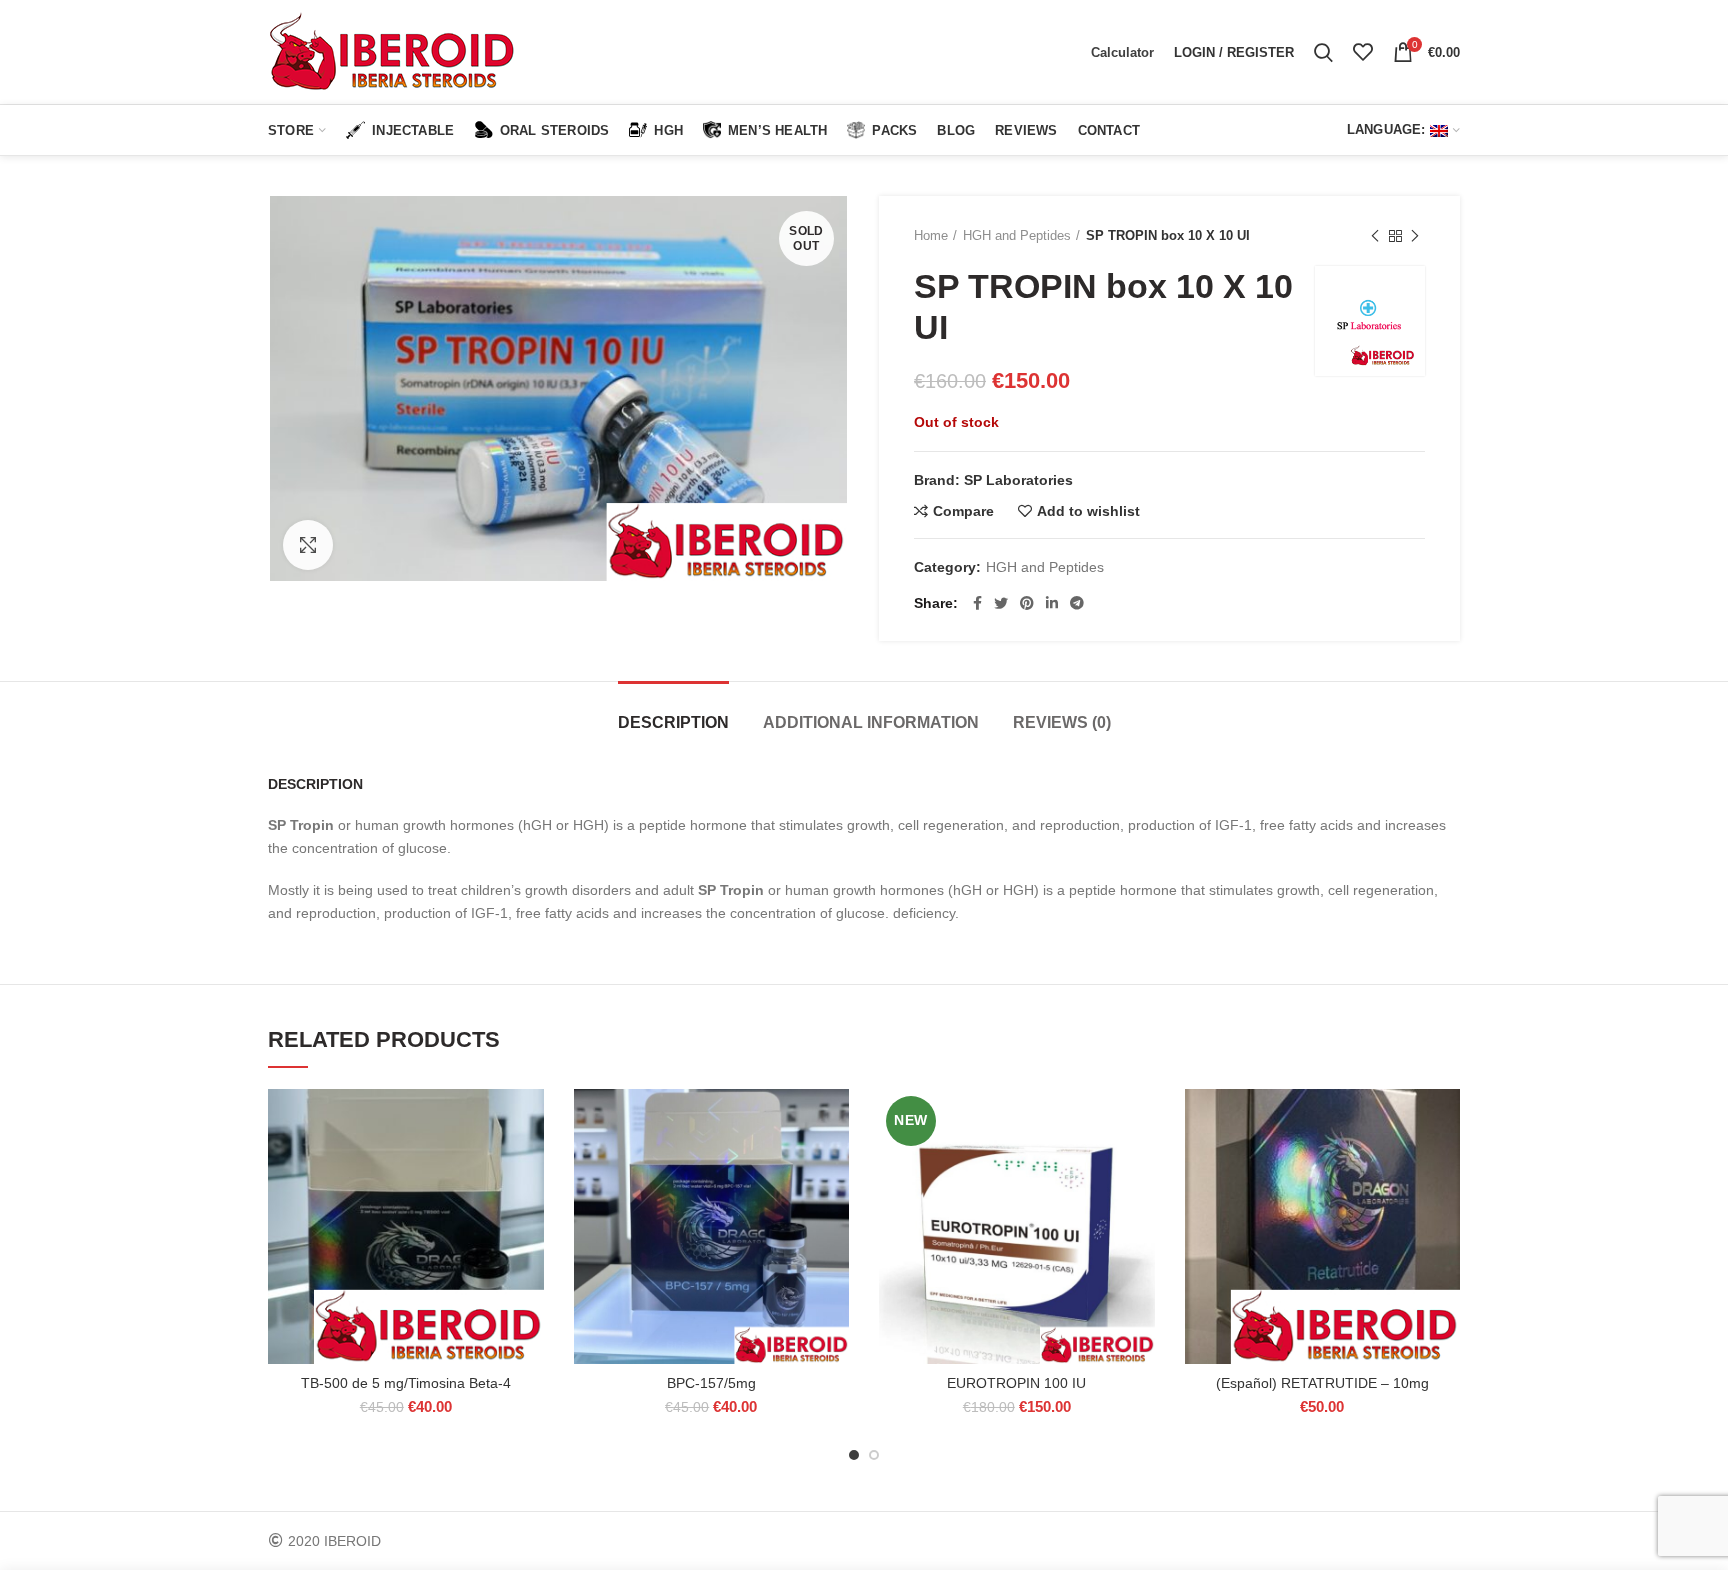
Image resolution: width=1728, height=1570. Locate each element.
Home (931, 235)
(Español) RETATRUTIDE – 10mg (1322, 1383)
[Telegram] (1077, 603)
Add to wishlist (1088, 511)
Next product (1415, 236)
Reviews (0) (1062, 722)
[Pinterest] (1027, 603)
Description (673, 722)
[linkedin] (1052, 603)
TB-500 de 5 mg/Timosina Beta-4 (406, 1383)
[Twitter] (1001, 603)
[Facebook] (977, 603)
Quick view (529, 1211)
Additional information (871, 722)
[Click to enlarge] (308, 545)
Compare (963, 511)
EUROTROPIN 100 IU (1016, 1383)
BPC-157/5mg (711, 1383)
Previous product (1375, 236)
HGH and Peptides (1017, 235)
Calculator (1122, 52)
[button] (529, 1166)
